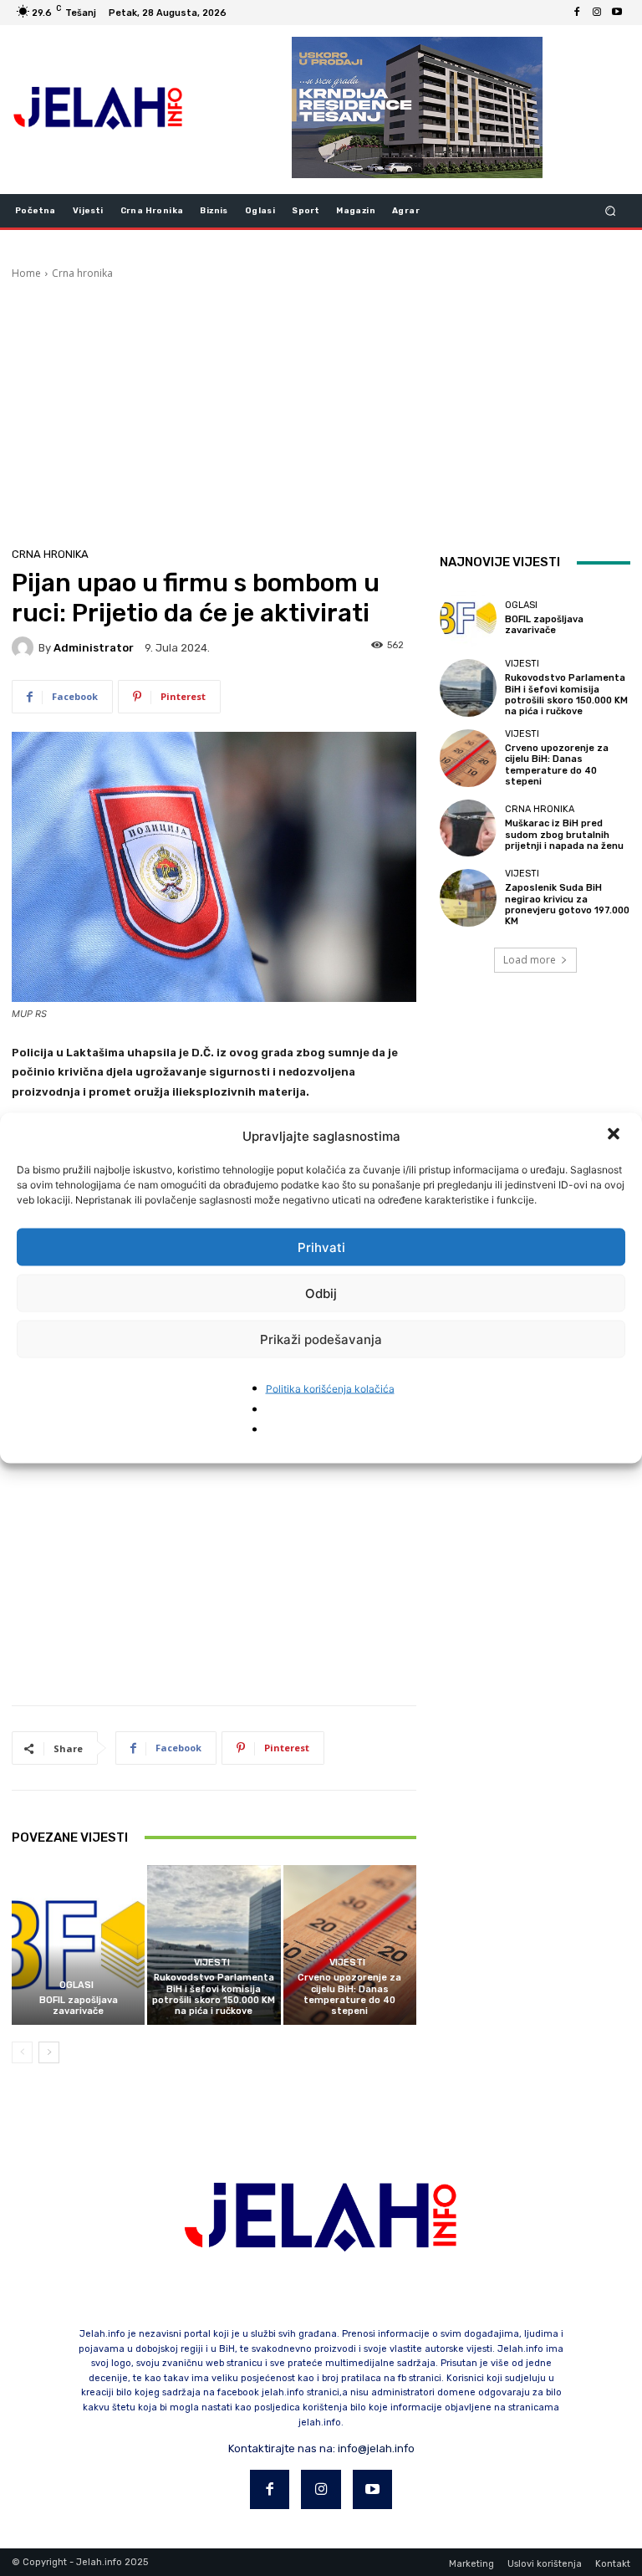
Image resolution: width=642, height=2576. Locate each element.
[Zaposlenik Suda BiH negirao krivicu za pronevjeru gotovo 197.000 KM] (468, 897)
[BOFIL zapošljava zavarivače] (78, 1945)
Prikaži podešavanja (321, 1339)
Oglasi (76, 1985)
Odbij (321, 1293)
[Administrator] (25, 647)
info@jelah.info (376, 2448)
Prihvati (321, 1247)
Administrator (94, 648)
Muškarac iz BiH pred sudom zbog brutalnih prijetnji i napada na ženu (564, 834)
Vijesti (212, 1963)
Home (26, 273)
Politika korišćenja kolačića (330, 1389)
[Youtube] (617, 13)
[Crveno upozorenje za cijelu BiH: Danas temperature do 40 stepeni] (350, 1945)
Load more (530, 960)
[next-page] (49, 2052)
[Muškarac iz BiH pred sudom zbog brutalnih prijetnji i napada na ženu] (468, 828)
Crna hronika (82, 273)
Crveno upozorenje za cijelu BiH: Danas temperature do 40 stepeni (349, 1994)
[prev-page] (22, 2052)
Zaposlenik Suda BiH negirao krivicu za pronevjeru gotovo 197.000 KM (567, 905)
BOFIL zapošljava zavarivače (79, 2006)
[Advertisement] (321, 406)
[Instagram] (597, 13)
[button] (615, 1136)
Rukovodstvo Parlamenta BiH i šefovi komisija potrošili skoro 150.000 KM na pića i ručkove (214, 1994)
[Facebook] (577, 13)
